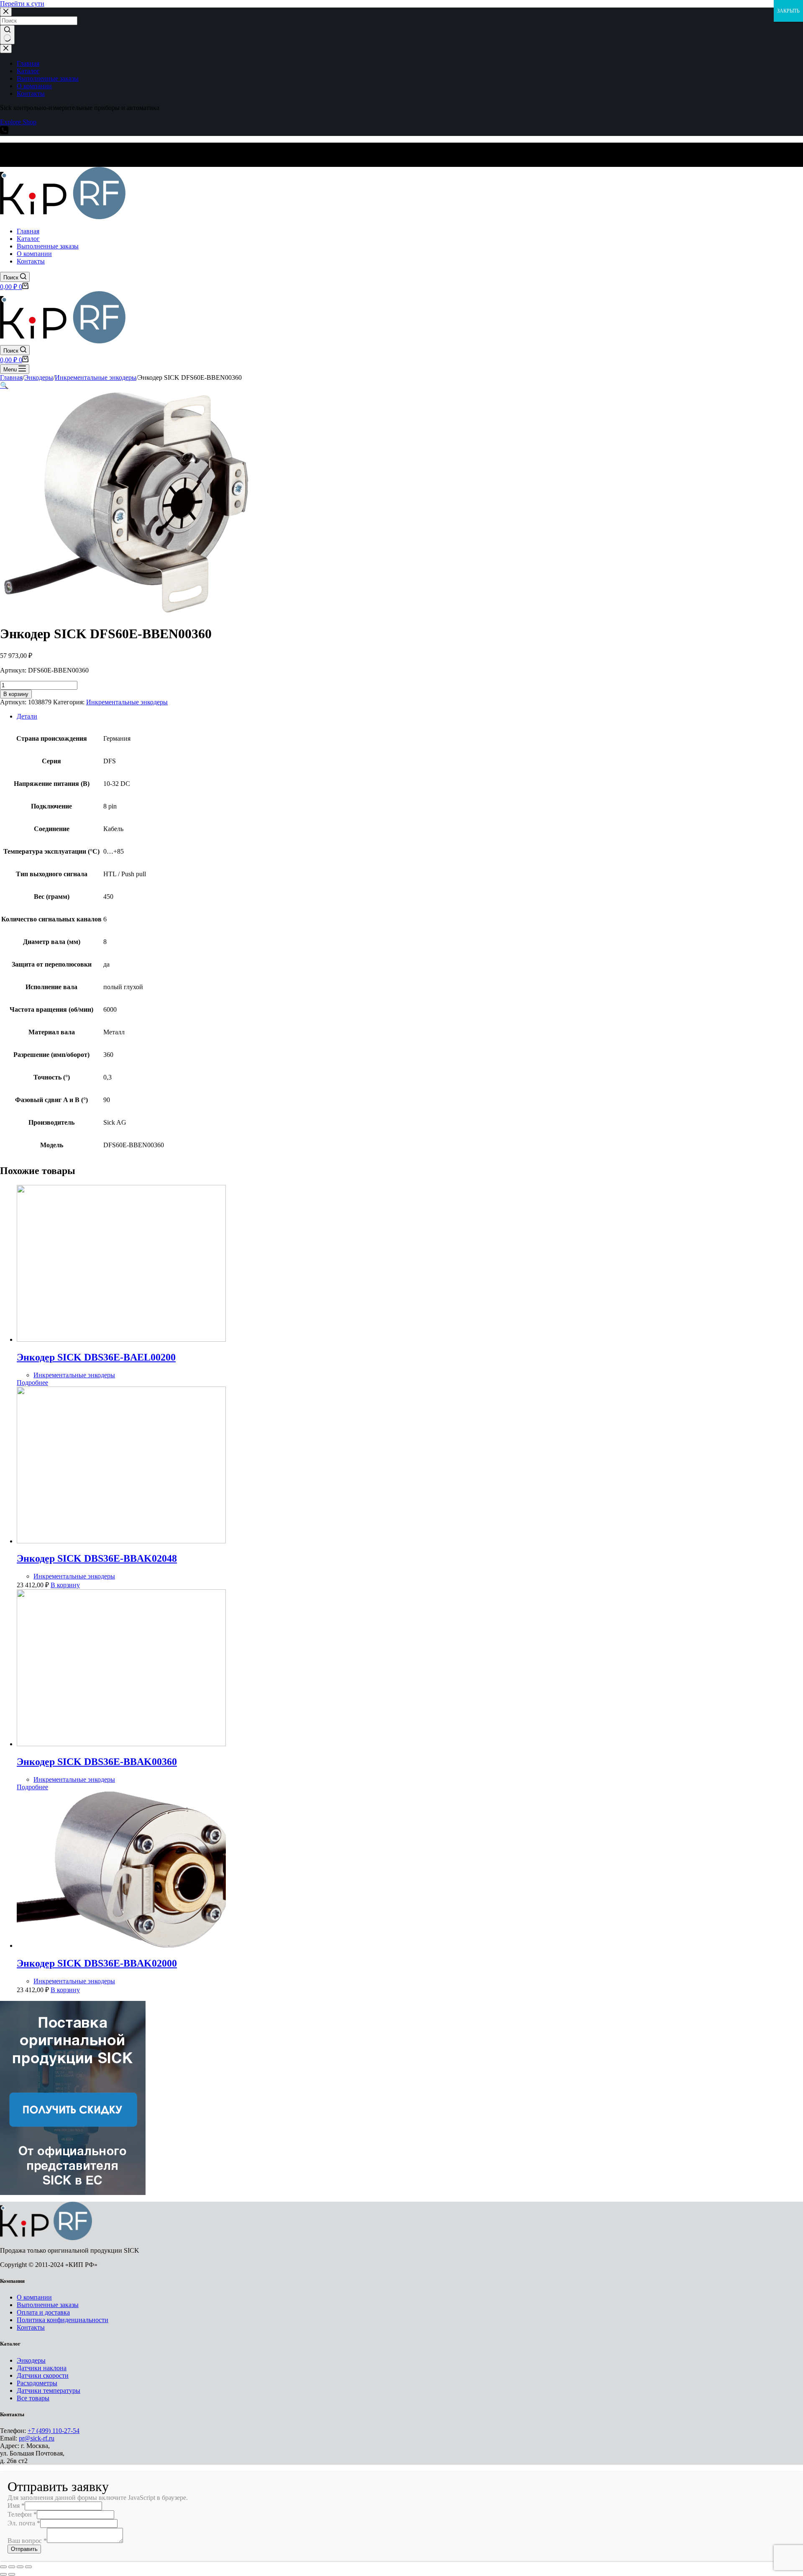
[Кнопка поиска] (7, 35)
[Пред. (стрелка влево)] (3, 2574)
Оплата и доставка (43, 2312)
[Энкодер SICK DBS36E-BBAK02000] (121, 1945)
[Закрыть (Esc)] (3, 2567)
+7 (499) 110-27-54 (54, 2431)
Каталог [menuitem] (28, 71)
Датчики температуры (49, 2391)
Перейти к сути (22, 4)
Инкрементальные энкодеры (127, 702)
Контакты (31, 2327)
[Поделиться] (12, 2567)
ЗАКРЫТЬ (788, 11)
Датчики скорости (43, 2375)
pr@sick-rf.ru (37, 2438)
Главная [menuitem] (28, 63)
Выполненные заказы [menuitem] (48, 78)
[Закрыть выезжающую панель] (6, 49)
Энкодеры (31, 2360)
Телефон (22, 2514)
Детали (27, 716)
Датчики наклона (42, 2368)
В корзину (16, 694)
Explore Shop (18, 122)
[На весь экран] (20, 2567)
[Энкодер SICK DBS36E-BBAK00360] (121, 1744)
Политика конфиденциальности (63, 2320)
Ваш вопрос (27, 2541)
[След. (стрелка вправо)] (12, 2574)
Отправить (24, 2549)
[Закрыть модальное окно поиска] (6, 12)
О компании (34, 2297)
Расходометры (37, 2383)
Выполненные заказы (48, 2305)
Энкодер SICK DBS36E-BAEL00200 (96, 1357)
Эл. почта (24, 2523)
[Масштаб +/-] (28, 2567)
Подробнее (32, 1383)
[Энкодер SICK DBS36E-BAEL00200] (121, 1339)
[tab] (410, 716)
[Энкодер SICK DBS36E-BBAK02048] (121, 1541)
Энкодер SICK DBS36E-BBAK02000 (97, 1963)
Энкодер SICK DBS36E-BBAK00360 (97, 1762)
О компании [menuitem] (34, 86)
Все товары (33, 2398)
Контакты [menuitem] (31, 93)
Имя (16, 2506)
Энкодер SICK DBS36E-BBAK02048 (97, 1558)
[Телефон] (4, 132)
